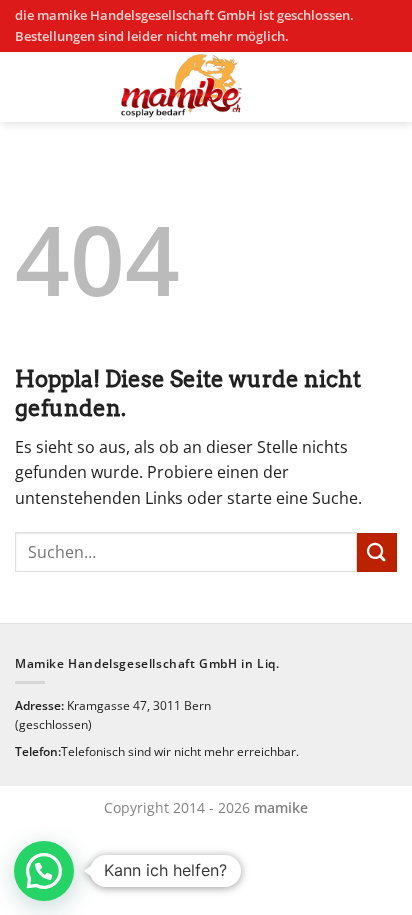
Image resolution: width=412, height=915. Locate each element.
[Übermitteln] (377, 552)
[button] (44, 871)
